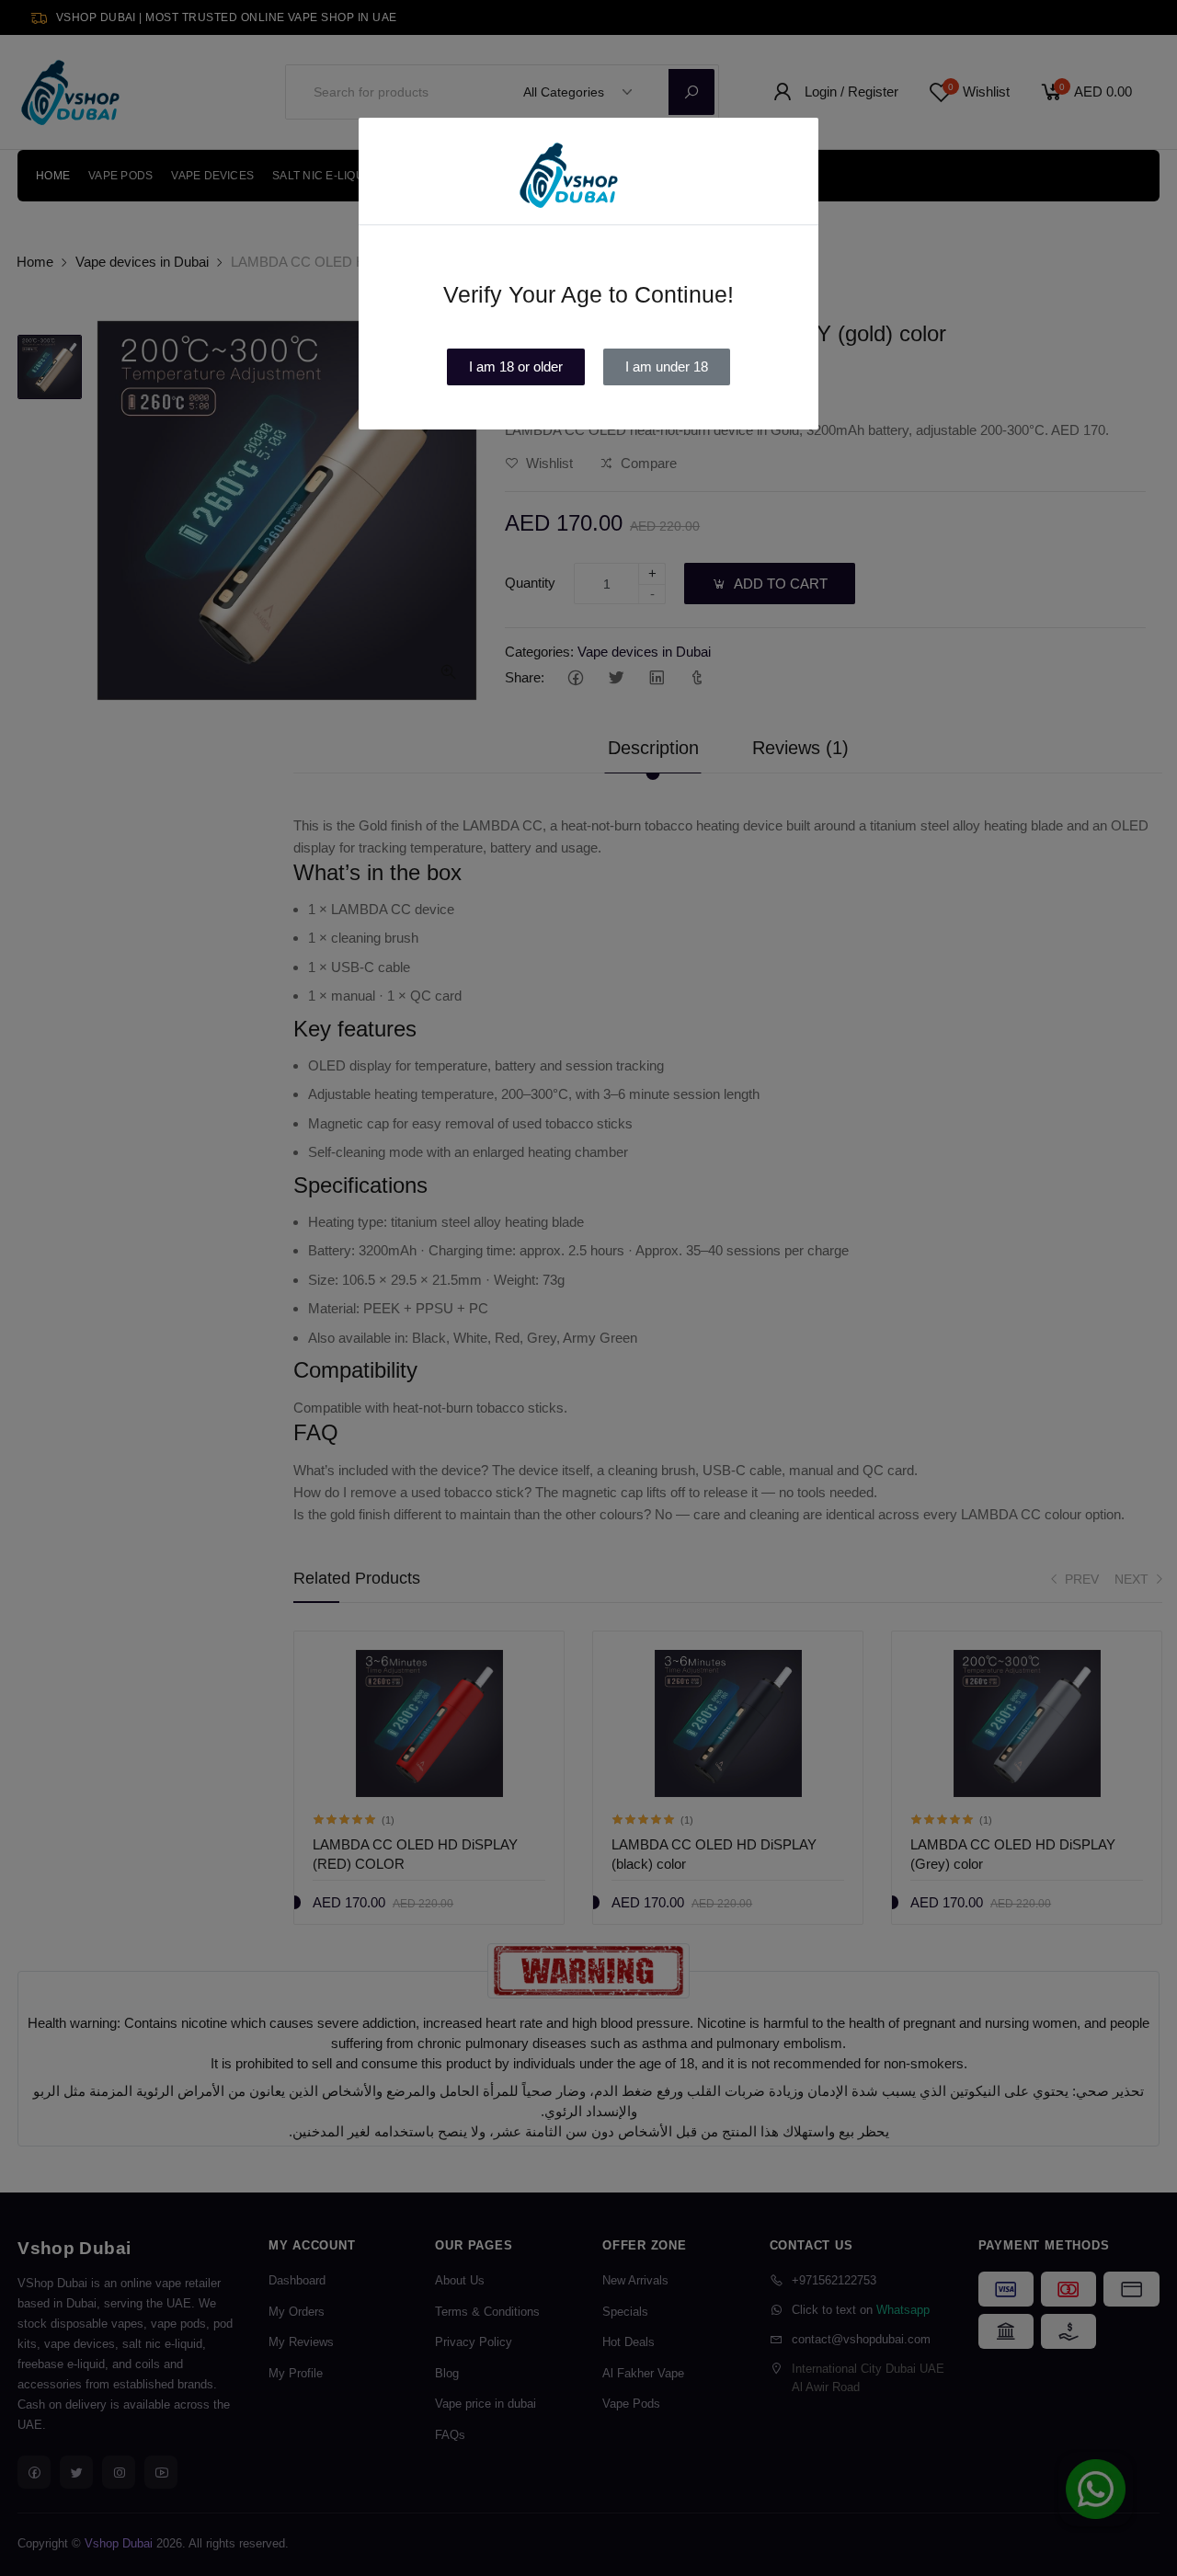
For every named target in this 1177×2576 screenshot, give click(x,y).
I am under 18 (667, 366)
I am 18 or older (516, 366)
